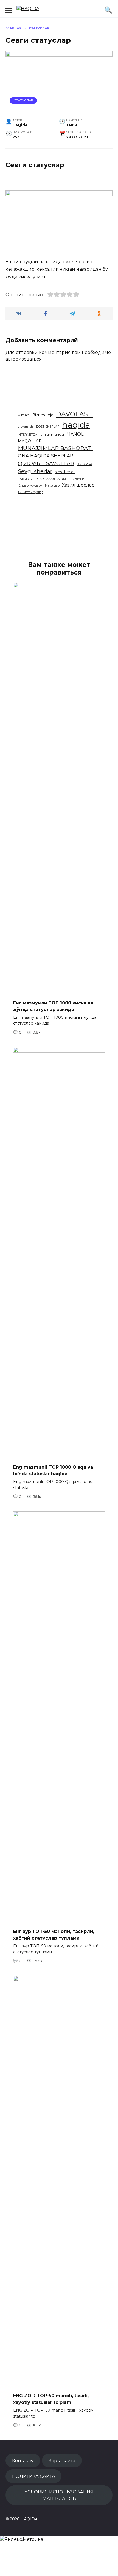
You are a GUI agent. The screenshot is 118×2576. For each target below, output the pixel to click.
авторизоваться (24, 359)
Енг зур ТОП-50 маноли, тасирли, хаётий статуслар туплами (54, 1935)
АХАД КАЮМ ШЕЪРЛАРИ (65, 479)
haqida (76, 425)
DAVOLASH (74, 414)
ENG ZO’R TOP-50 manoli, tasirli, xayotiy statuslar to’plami (51, 2399)
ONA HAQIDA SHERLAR (46, 456)
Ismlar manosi (52, 434)
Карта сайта (62, 2460)
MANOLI (76, 434)
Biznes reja (43, 415)
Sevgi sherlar (35, 471)
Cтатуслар (23, 100)
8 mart (24, 415)
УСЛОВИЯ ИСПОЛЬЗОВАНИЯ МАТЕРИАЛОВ (59, 2495)
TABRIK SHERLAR (31, 479)
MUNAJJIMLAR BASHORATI (55, 448)
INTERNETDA (28, 435)
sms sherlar (65, 472)
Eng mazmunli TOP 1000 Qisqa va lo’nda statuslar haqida (53, 1470)
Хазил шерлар (78, 485)
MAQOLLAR (30, 441)
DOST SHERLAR (48, 427)
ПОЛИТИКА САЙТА (34, 2476)
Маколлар (52, 486)
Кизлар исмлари (30, 486)
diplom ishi (26, 427)
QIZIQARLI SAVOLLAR (46, 463)
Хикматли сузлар (31, 492)
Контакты (23, 2460)
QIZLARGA (84, 464)
